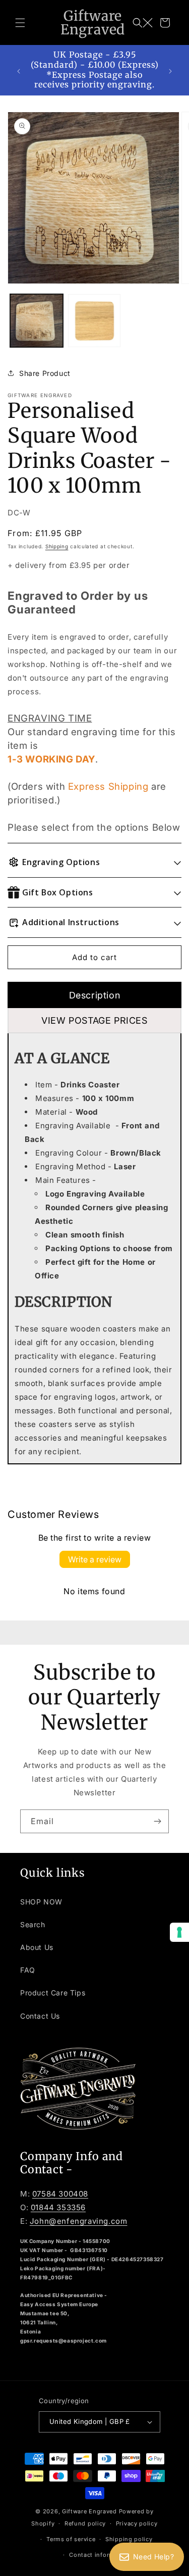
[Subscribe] (157, 1821)
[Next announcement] (170, 70)
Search (33, 1924)
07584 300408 (60, 2194)
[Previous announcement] (19, 70)
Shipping (57, 546)
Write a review (95, 1559)
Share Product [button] (45, 373)
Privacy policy (137, 2523)
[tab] (94, 995)
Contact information (99, 2555)
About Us (37, 1947)
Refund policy (85, 2523)
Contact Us (40, 2016)
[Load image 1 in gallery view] (37, 321)
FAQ (28, 1970)
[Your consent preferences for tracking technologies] (179, 1932)
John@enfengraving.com (79, 2221)
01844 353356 (58, 2207)
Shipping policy (129, 2539)
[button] (20, 23)
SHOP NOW (41, 1902)
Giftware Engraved (89, 2511)
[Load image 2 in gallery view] (94, 321)
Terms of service (71, 2539)
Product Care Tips (53, 1993)
